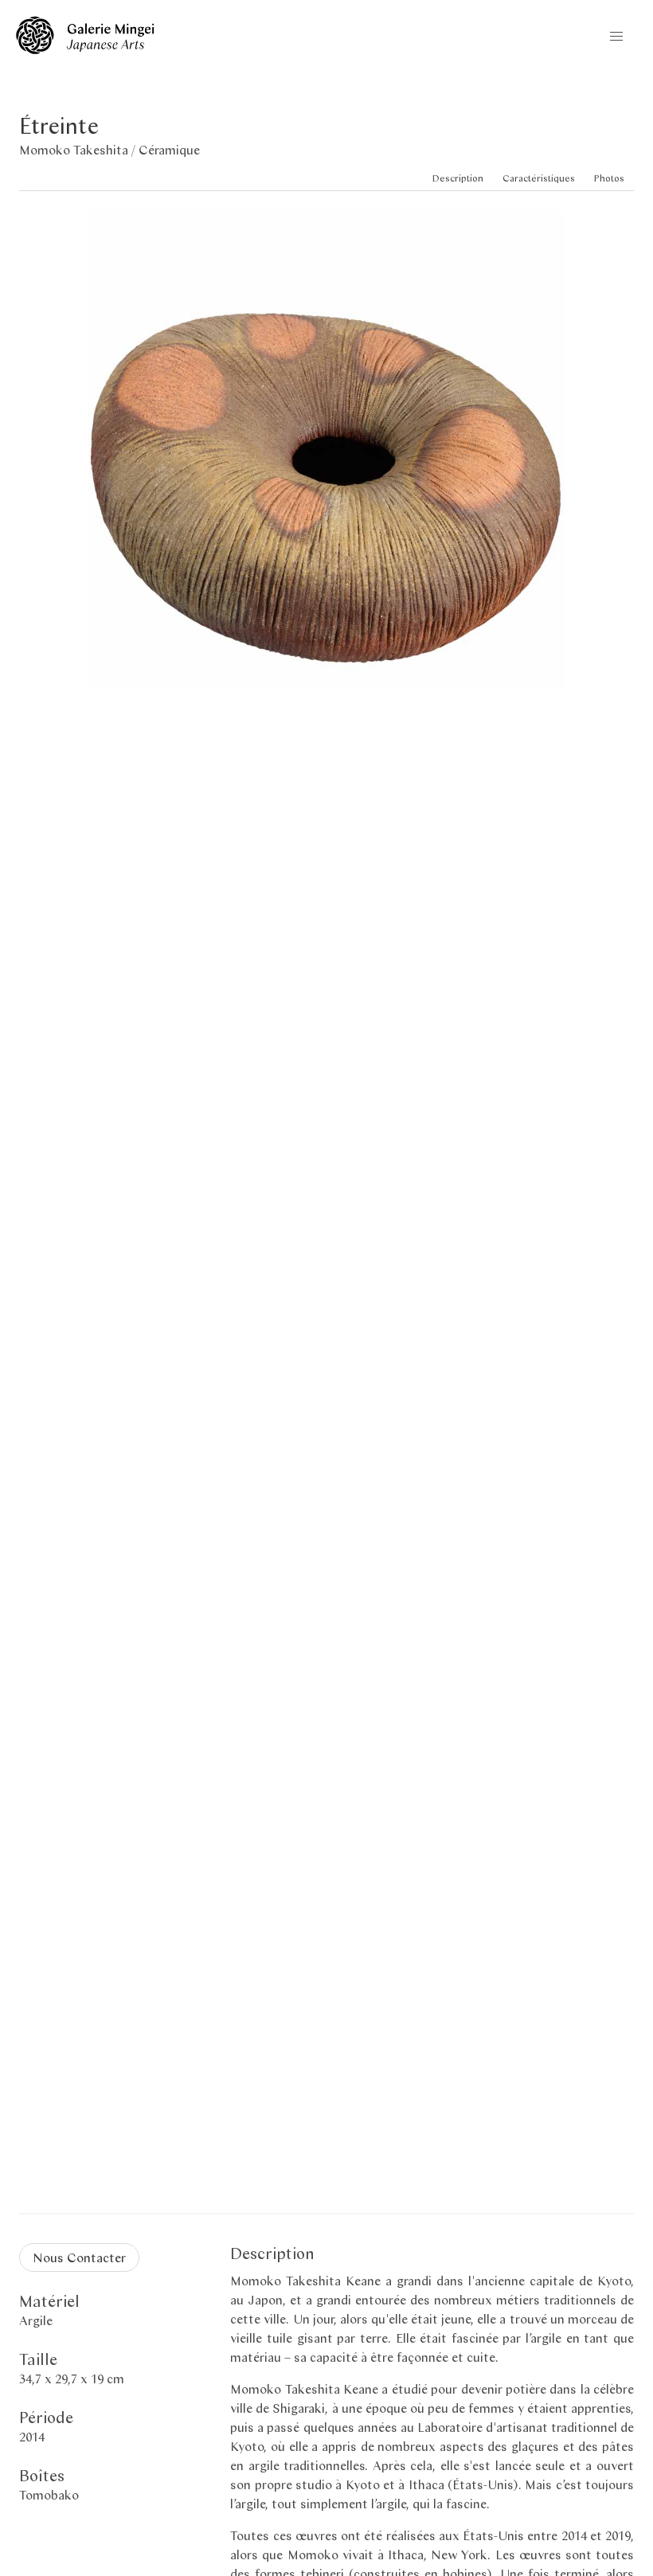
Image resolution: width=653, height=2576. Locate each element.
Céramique (169, 149)
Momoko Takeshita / (79, 149)
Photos (609, 178)
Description (458, 178)
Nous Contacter (79, 2257)
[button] (616, 37)
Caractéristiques (539, 178)
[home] (85, 49)
